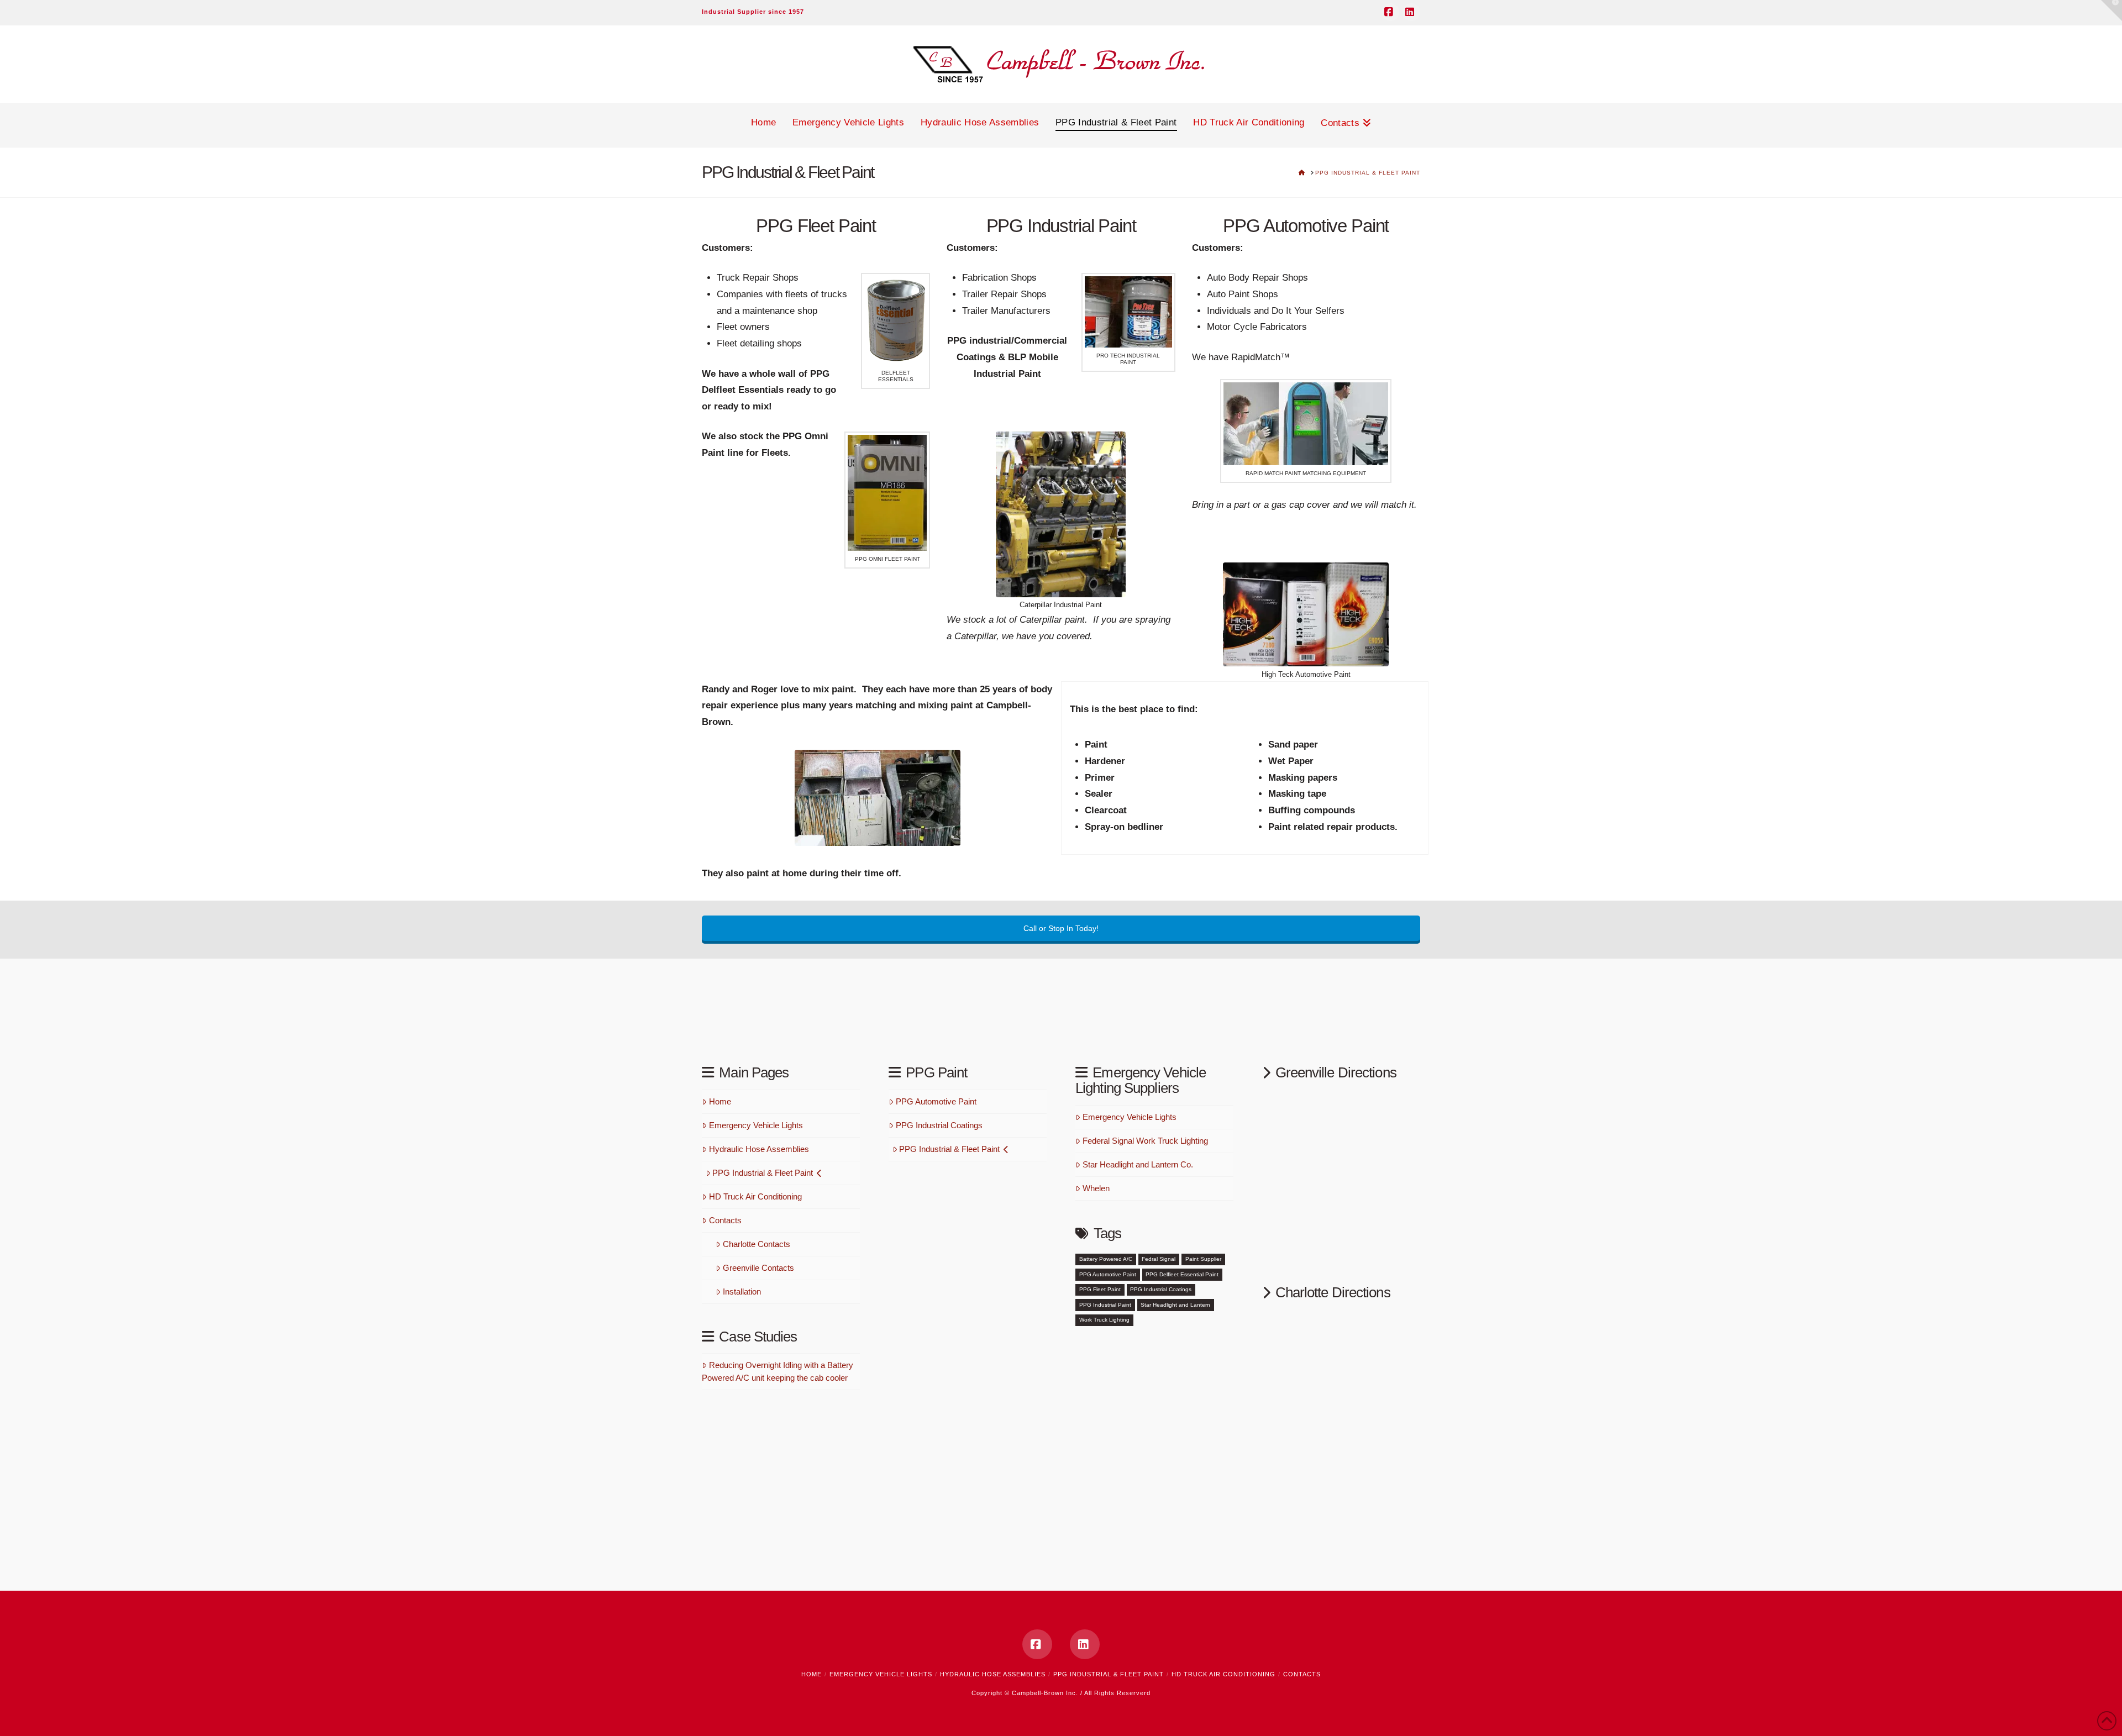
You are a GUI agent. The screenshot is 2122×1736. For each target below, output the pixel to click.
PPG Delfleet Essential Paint (1182, 1274)
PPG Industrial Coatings (939, 1125)
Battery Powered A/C (1106, 1259)
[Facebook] (1390, 12)
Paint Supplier (1203, 1259)
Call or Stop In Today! (1061, 928)
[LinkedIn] (1411, 12)
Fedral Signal (1159, 1259)
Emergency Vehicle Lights (756, 1125)
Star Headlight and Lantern (1175, 1305)
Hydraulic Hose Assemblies (759, 1149)
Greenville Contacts (758, 1268)
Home (720, 1101)
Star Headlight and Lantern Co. (1138, 1164)
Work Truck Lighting (1104, 1320)
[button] (2112, 10)
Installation (742, 1292)
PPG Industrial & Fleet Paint (763, 1173)
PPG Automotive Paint (936, 1101)
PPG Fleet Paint (1100, 1289)
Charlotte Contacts (757, 1244)
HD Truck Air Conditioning (755, 1196)
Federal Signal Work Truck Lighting (1145, 1141)
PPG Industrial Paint (1105, 1305)
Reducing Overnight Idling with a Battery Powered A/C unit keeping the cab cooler (778, 1371)
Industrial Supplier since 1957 (753, 12)
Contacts (725, 1220)
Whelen (1096, 1188)
